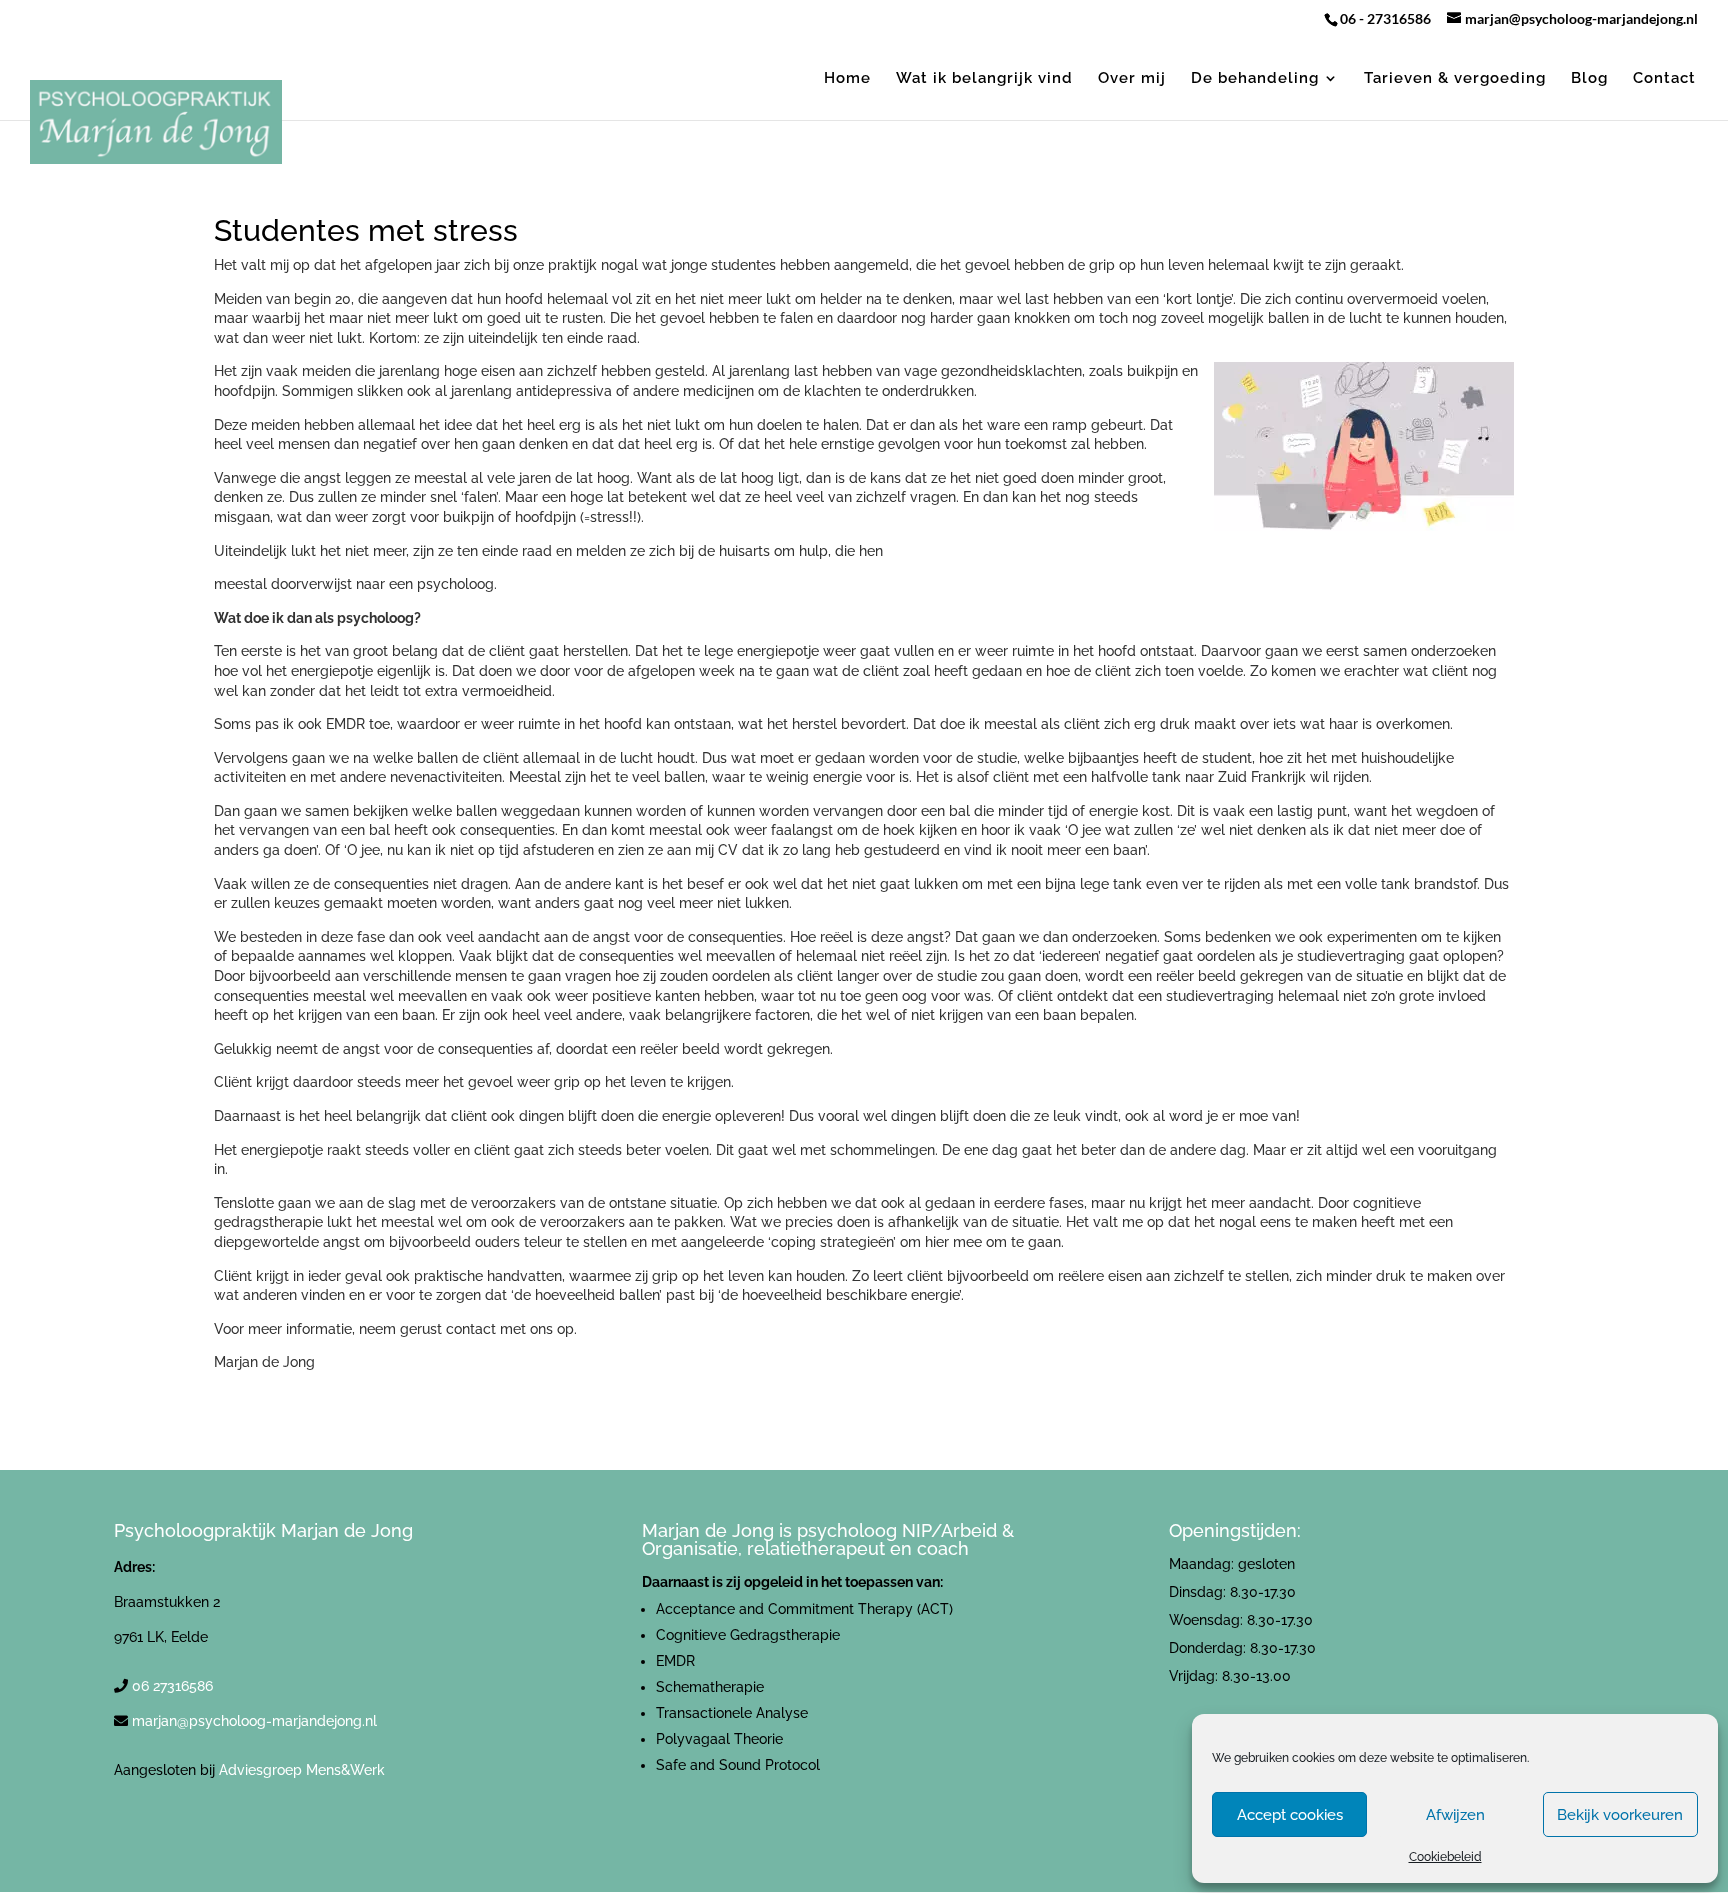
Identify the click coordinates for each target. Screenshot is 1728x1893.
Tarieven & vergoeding (1455, 79)
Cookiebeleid (1445, 1857)
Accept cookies (1290, 1815)
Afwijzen (1455, 1815)
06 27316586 (172, 1686)
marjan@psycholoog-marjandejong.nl (254, 1721)
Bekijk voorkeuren (1620, 1815)
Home (847, 79)
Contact (1664, 79)
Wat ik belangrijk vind (984, 79)
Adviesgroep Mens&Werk (302, 1770)
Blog (1589, 79)
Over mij (1132, 79)
